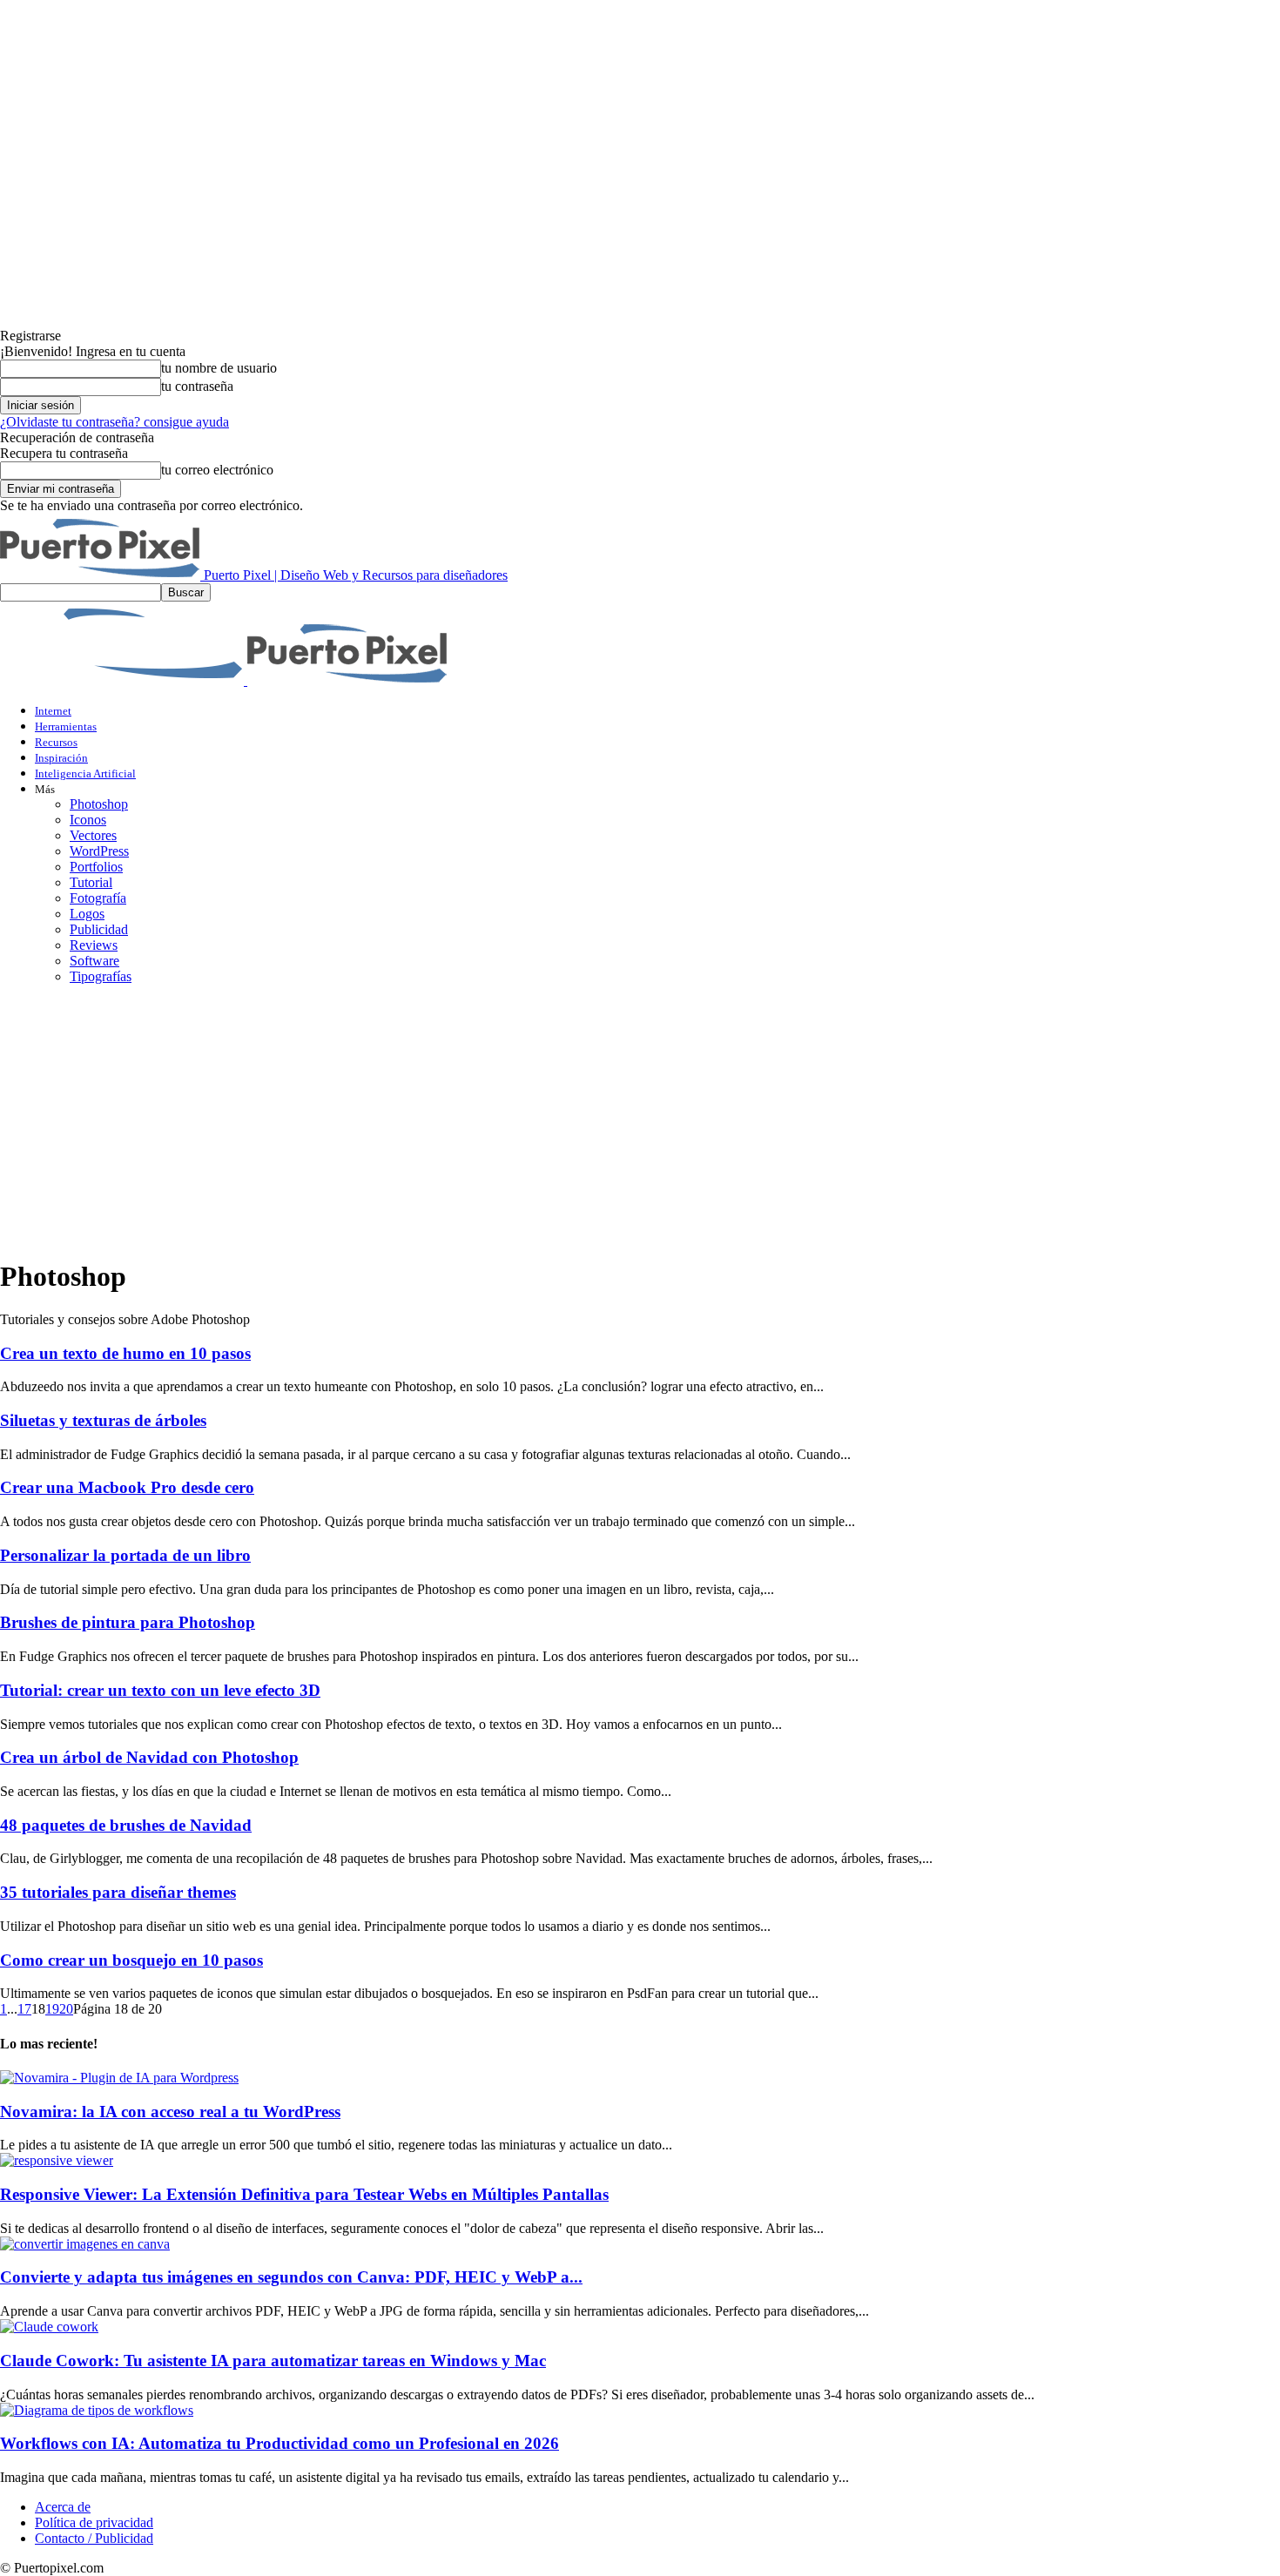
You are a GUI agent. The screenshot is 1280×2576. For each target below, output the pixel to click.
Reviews (94, 945)
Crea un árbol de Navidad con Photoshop (149, 1757)
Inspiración (61, 758)
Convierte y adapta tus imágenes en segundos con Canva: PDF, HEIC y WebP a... (291, 2277)
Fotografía (98, 898)
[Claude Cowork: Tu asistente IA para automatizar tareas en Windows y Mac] (49, 2327)
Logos (87, 914)
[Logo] (124, 680)
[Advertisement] (640, 1120)
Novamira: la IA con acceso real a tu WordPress (170, 2112)
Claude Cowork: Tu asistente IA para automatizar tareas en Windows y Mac (273, 2361)
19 (52, 2009)
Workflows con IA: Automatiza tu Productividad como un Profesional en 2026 (280, 2443)
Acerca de (63, 2507)
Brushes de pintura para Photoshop (128, 1622)
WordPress (99, 851)
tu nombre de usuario (219, 368)
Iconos (88, 820)
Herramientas (66, 726)
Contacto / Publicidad (94, 2538)
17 (24, 2009)
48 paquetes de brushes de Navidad (126, 1825)
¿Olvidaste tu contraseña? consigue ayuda (115, 422)
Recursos (56, 742)
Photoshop (99, 804)
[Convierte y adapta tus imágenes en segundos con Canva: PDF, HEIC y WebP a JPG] (85, 2244)
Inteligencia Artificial (85, 773)
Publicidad (99, 929)
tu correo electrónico (217, 470)
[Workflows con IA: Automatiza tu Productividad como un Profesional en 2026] (97, 2410)
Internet (53, 711)
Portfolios (96, 867)
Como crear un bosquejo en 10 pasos (131, 1960)
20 (66, 2009)
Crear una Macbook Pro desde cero (127, 1487)
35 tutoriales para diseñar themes (118, 1892)
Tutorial (91, 882)
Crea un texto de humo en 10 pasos (125, 1353)
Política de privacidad (94, 2522)
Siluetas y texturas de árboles (103, 1420)
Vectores (93, 835)
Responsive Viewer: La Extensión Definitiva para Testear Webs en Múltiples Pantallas (304, 2194)
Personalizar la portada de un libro (125, 1555)
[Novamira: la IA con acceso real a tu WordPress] (119, 2078)
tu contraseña (197, 386)
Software (94, 961)
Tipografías (101, 976)
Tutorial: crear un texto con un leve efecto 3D (160, 1690)
